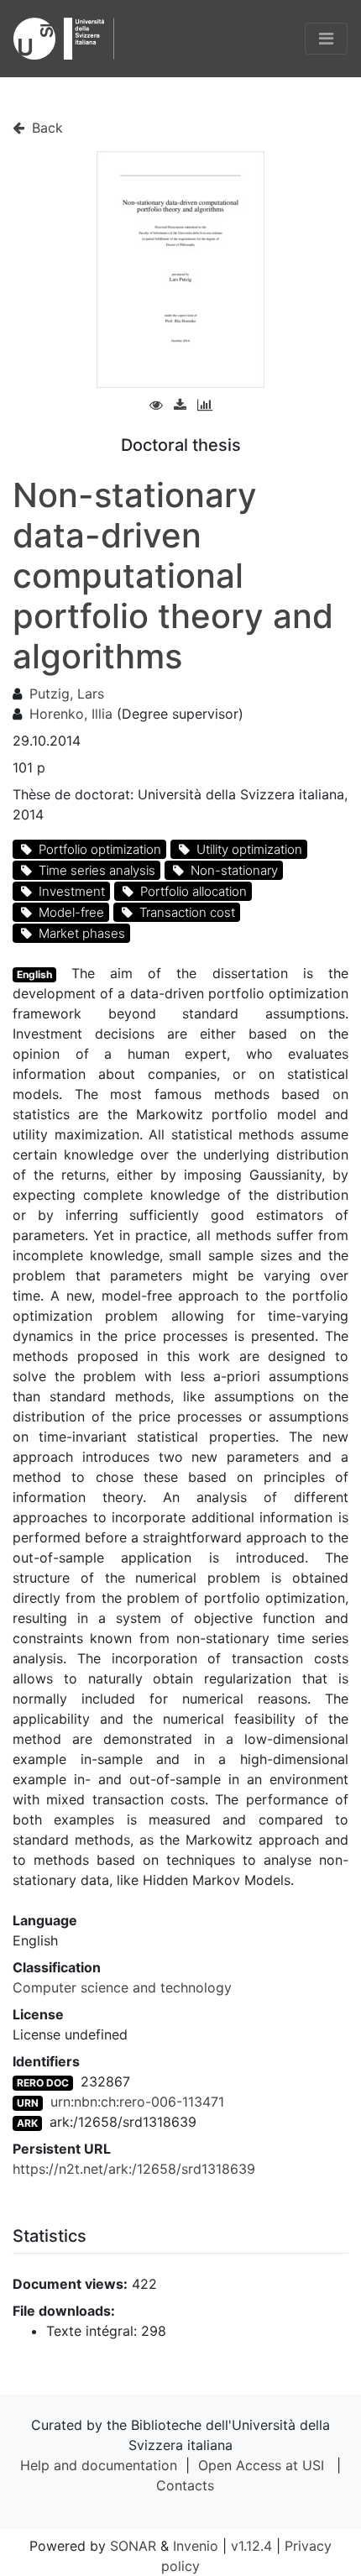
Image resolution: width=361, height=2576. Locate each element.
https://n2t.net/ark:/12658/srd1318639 (134, 2169)
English (34, 974)
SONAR (133, 2546)
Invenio (196, 2546)
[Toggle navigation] (326, 39)
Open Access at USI (261, 2465)
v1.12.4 (251, 2546)
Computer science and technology (122, 1987)
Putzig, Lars (67, 694)
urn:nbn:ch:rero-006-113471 (137, 2102)
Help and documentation (99, 2465)
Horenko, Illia (71, 714)
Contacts (185, 2485)
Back (45, 128)
